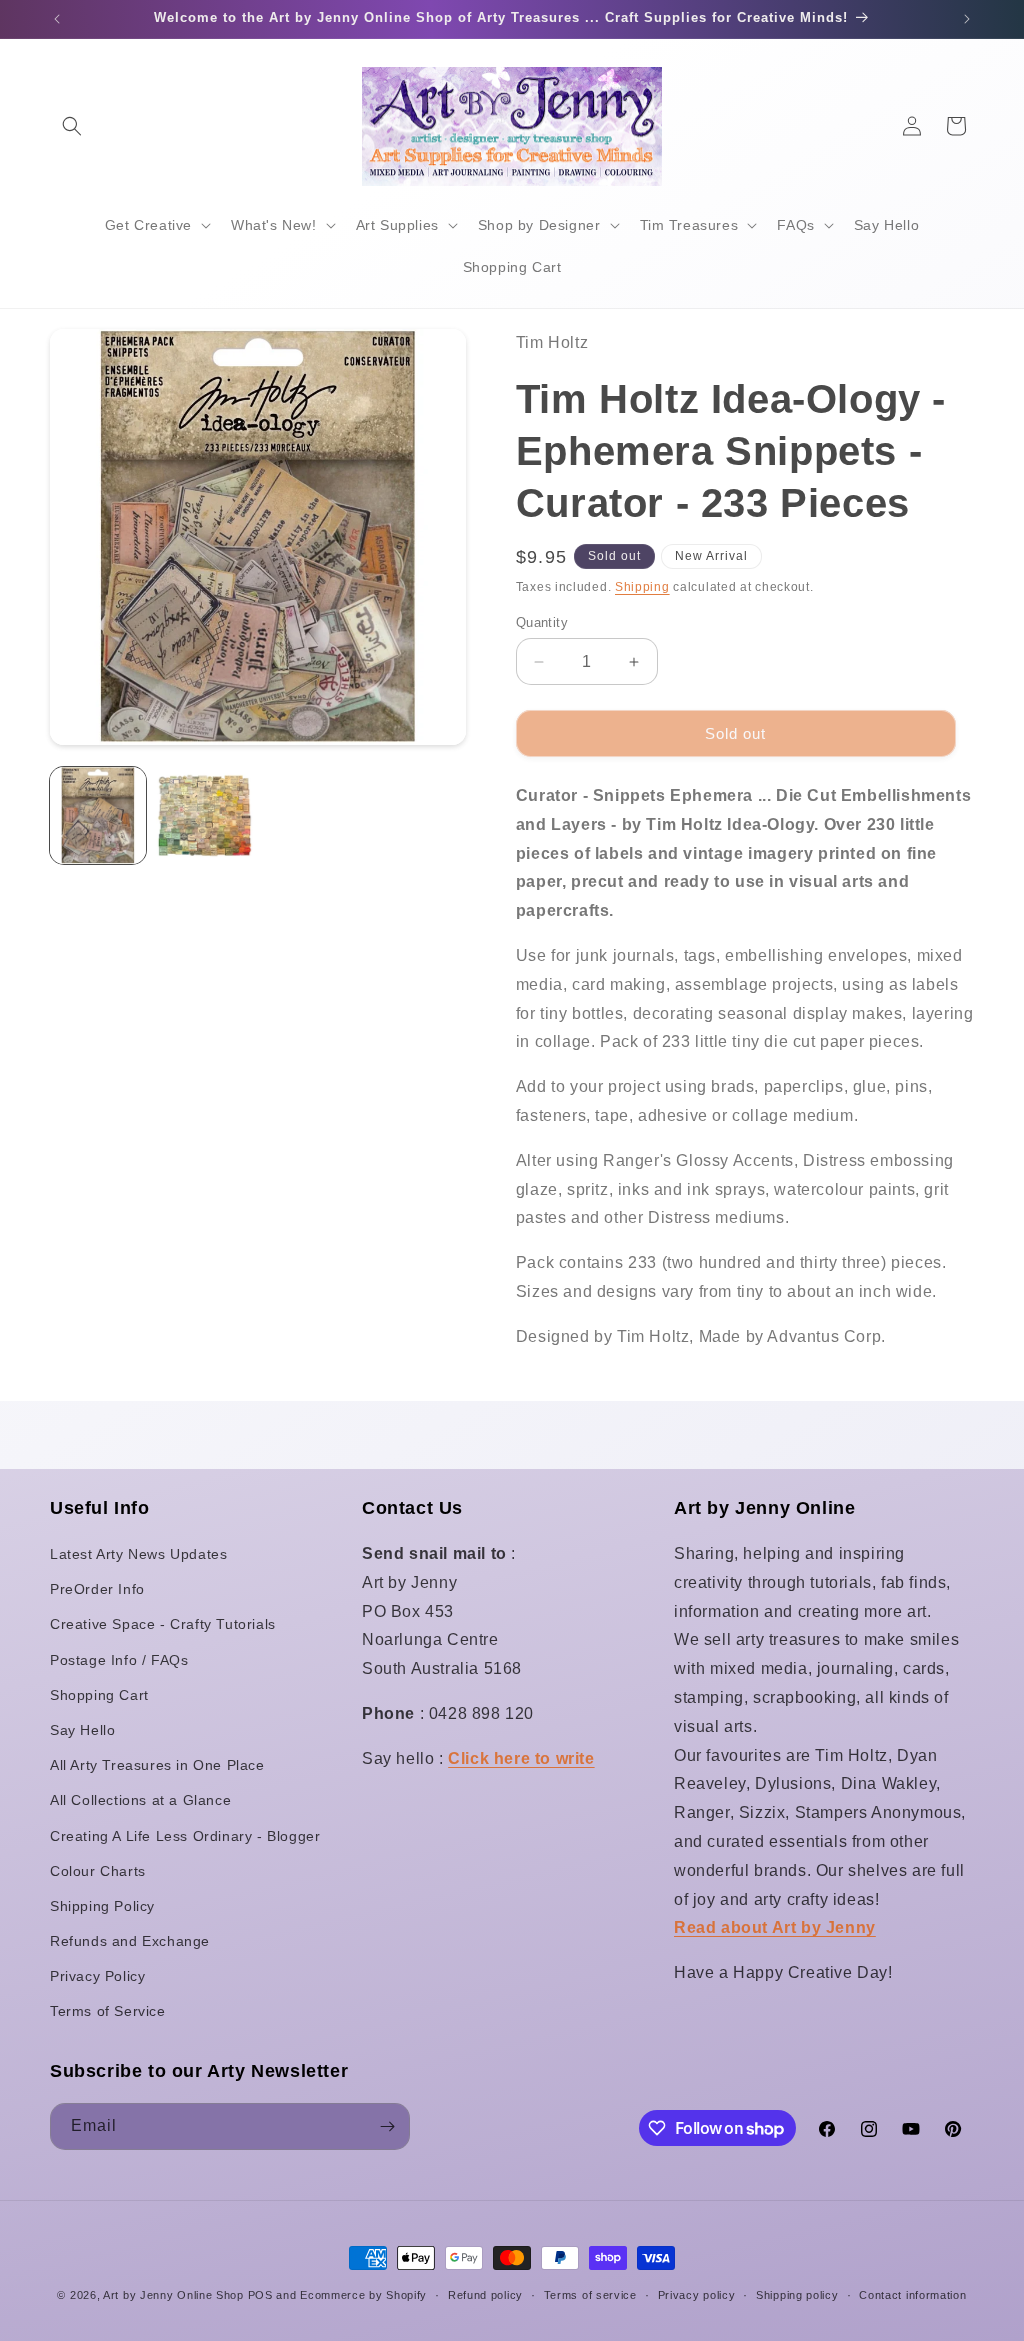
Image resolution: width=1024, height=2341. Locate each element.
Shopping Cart (99, 1695)
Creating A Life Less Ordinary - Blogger (185, 1836)
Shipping (642, 587)
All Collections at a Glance (140, 1800)
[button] (72, 126)
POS (260, 2295)
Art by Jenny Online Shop (173, 2295)
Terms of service (590, 2295)
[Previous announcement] (57, 19)
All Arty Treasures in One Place (157, 1765)
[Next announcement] (967, 19)
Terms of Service (108, 2011)
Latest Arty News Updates (138, 1554)
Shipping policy (797, 2295)
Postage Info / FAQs (119, 1660)
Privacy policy (697, 2295)
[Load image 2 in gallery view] (204, 815)
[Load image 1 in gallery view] (98, 815)
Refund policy (485, 2295)
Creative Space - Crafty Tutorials (163, 1624)
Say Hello (82, 1730)
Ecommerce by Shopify (363, 2295)
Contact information (912, 2295)
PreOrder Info (97, 1589)
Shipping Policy (102, 1906)
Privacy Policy (97, 1976)
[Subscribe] (387, 2126)
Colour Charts (98, 1871)
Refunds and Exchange (130, 1941)
